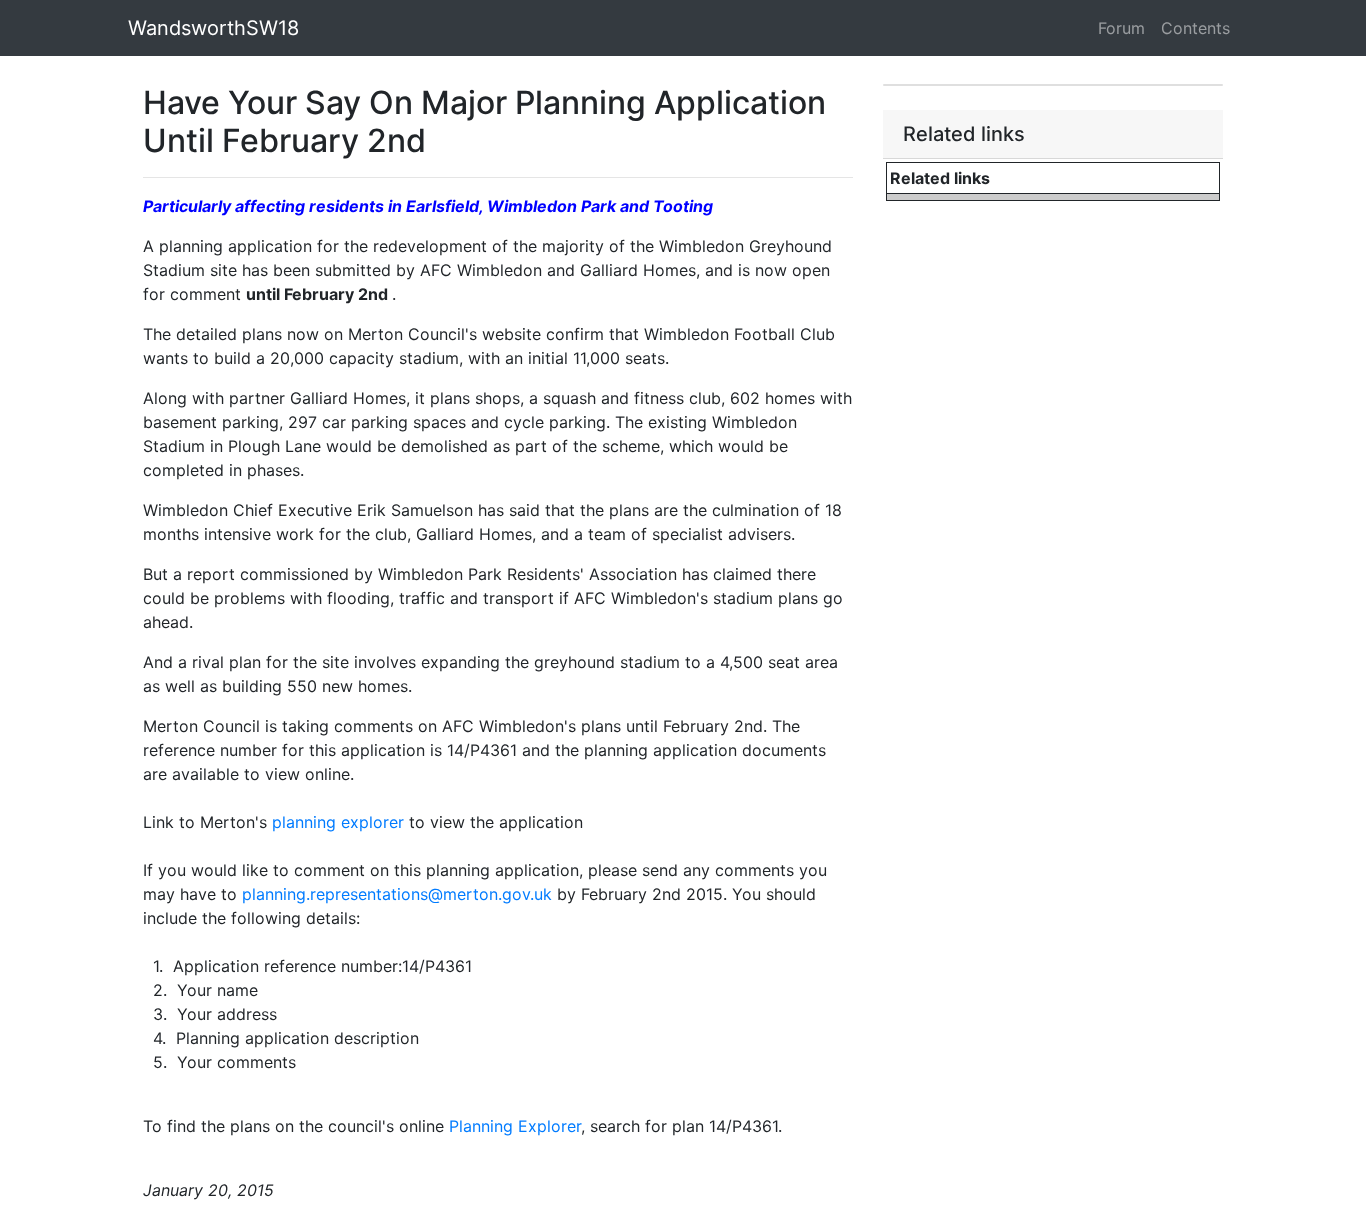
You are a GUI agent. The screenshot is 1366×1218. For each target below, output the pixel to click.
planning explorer (338, 822)
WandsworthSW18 (213, 28)
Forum (1121, 28)
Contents (1195, 28)
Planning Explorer (515, 1126)
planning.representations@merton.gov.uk (397, 894)
